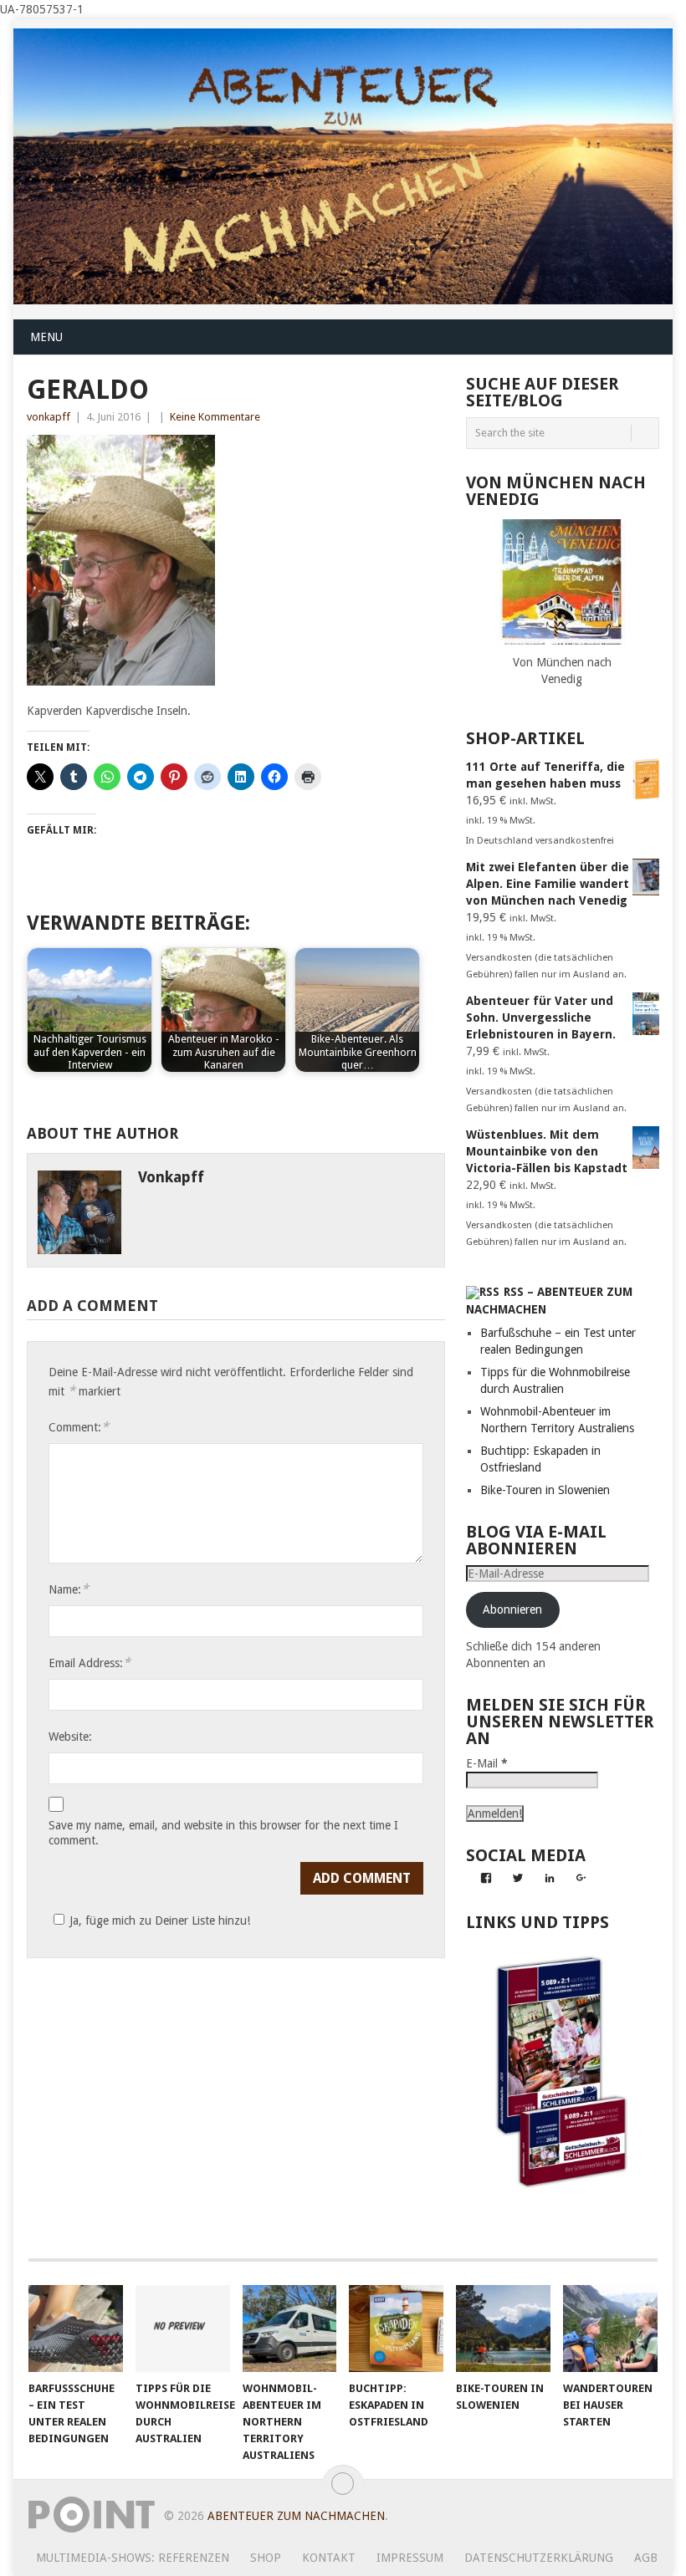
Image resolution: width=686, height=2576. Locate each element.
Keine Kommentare (215, 417)
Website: (70, 1737)
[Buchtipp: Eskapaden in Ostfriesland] (396, 2329)
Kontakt (329, 2558)
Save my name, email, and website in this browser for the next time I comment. (223, 1833)
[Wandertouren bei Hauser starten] (610, 2329)
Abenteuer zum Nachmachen (296, 2516)
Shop (266, 2558)
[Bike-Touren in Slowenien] (503, 2329)
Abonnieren (512, 1609)
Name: (69, 1589)
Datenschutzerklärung (539, 2558)
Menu (46, 337)
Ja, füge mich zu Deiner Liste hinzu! (160, 1921)
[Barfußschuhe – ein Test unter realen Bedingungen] (76, 2329)
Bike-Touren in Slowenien (545, 1490)
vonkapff (49, 417)
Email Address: (90, 1663)
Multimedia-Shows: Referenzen (133, 2558)
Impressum (410, 2558)
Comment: (79, 1427)
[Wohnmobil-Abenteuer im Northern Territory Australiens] (290, 2329)
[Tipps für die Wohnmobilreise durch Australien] (183, 2329)
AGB (646, 2558)
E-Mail (487, 1763)
